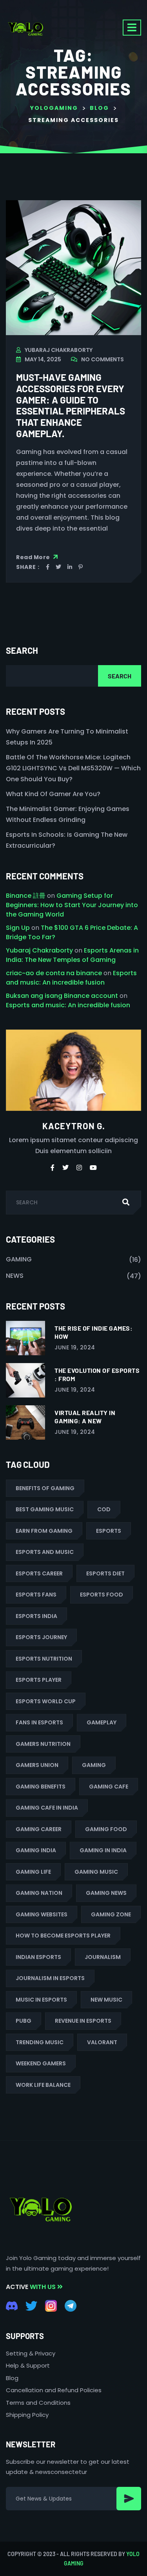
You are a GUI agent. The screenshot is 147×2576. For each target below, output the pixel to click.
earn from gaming (44, 1531)
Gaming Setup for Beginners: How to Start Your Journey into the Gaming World (72, 905)
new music (106, 2000)
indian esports (38, 1957)
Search (22, 650)
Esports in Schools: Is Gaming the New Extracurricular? (67, 840)
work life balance (43, 2085)
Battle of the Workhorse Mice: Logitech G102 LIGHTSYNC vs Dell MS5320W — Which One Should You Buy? (73, 768)
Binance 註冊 (26, 896)
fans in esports (39, 1722)
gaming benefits (41, 1787)
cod (104, 1509)
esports (109, 1531)
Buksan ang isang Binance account (62, 996)
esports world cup (46, 1701)
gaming (94, 1765)
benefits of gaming (45, 1488)
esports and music (45, 1552)
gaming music (96, 1872)
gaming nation (39, 1893)
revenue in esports (83, 2021)
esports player (39, 1680)
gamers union (37, 1765)
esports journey (41, 1637)
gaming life (33, 1872)
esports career (39, 1573)
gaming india (36, 1850)
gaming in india (103, 1850)
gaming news (106, 1893)
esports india (36, 1616)
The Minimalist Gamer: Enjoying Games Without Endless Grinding (68, 814)
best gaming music (45, 1509)
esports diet (105, 1573)
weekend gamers (41, 2063)
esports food (102, 1595)
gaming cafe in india (47, 1808)
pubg (24, 2021)
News (15, 1276)
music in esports (41, 2000)
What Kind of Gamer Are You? (53, 794)
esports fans (36, 1595)
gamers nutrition (43, 1744)
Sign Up (18, 928)
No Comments (103, 359)
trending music (40, 2042)
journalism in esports (50, 1978)
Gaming (19, 1259)
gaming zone (111, 1914)
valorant (102, 2042)
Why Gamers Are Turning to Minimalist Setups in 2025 (67, 737)
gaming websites (42, 1914)
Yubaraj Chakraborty (59, 350)
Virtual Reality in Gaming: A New (85, 1417)
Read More (34, 557)
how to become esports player (63, 1936)
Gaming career (39, 1829)
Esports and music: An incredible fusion (71, 978)
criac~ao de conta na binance (54, 973)
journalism (103, 1957)
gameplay (102, 1722)
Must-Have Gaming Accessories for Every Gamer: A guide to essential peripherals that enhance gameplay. (71, 405)
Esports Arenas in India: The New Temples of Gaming (72, 955)
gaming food (106, 1829)
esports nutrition (44, 1659)
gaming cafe (109, 1787)
